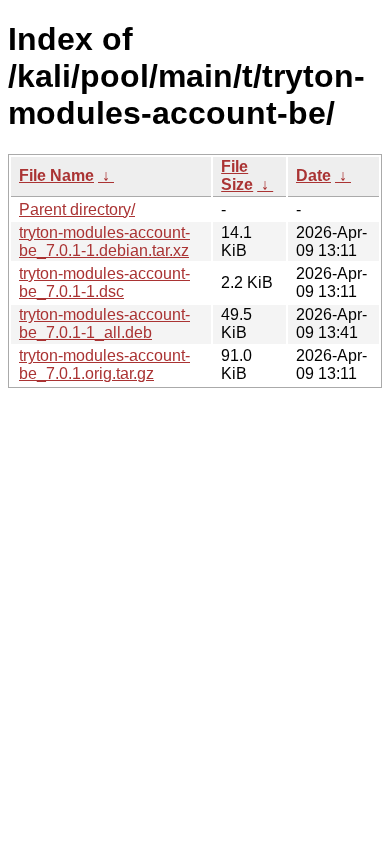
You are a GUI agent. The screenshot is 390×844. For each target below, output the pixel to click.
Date (313, 175)
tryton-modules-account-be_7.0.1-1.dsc (104, 282)
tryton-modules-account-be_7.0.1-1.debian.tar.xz (104, 241)
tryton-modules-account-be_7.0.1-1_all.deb (104, 323)
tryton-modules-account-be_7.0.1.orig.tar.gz (104, 364)
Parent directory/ (77, 209)
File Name (56, 175)
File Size (237, 175)
